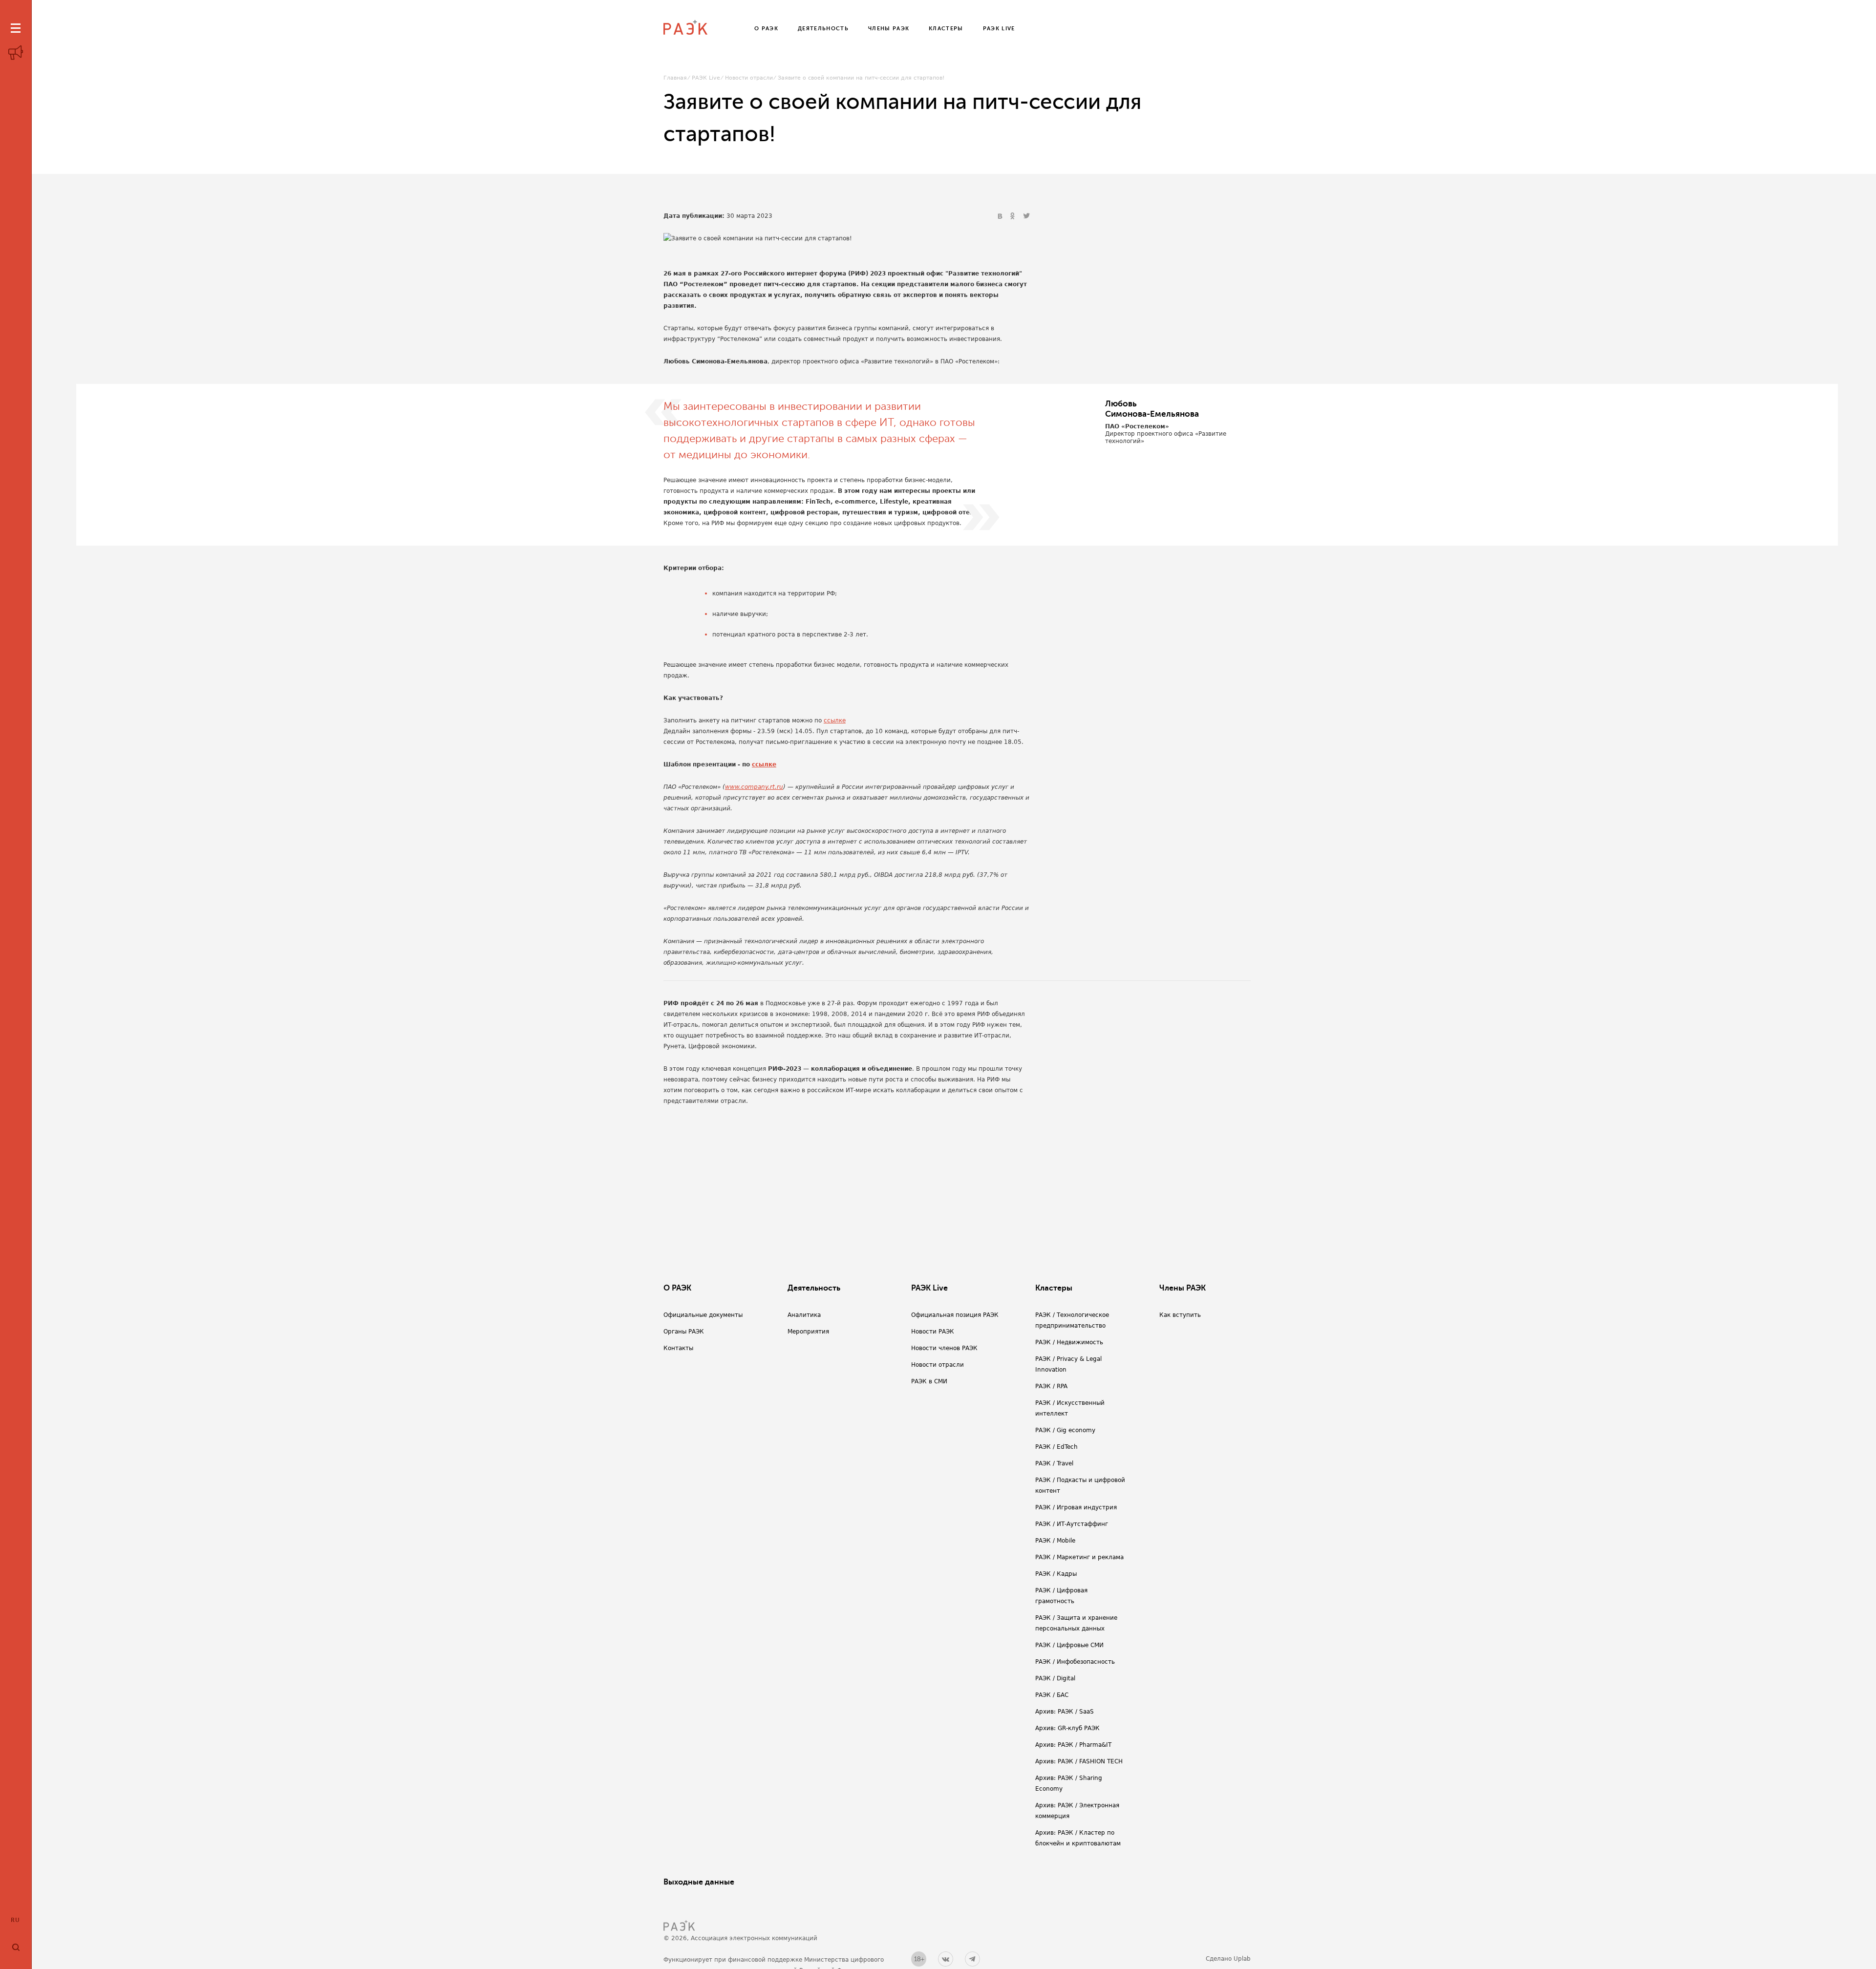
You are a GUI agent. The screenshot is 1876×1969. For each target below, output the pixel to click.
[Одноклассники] (1014, 216)
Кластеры (1054, 1288)
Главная (675, 78)
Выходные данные (699, 1882)
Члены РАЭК (1183, 1288)
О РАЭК (677, 1288)
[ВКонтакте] (1001, 216)
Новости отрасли (749, 78)
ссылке (835, 720)
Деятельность (814, 1288)
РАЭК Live (706, 78)
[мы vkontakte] (946, 1959)
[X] (1026, 216)
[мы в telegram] (972, 1959)
